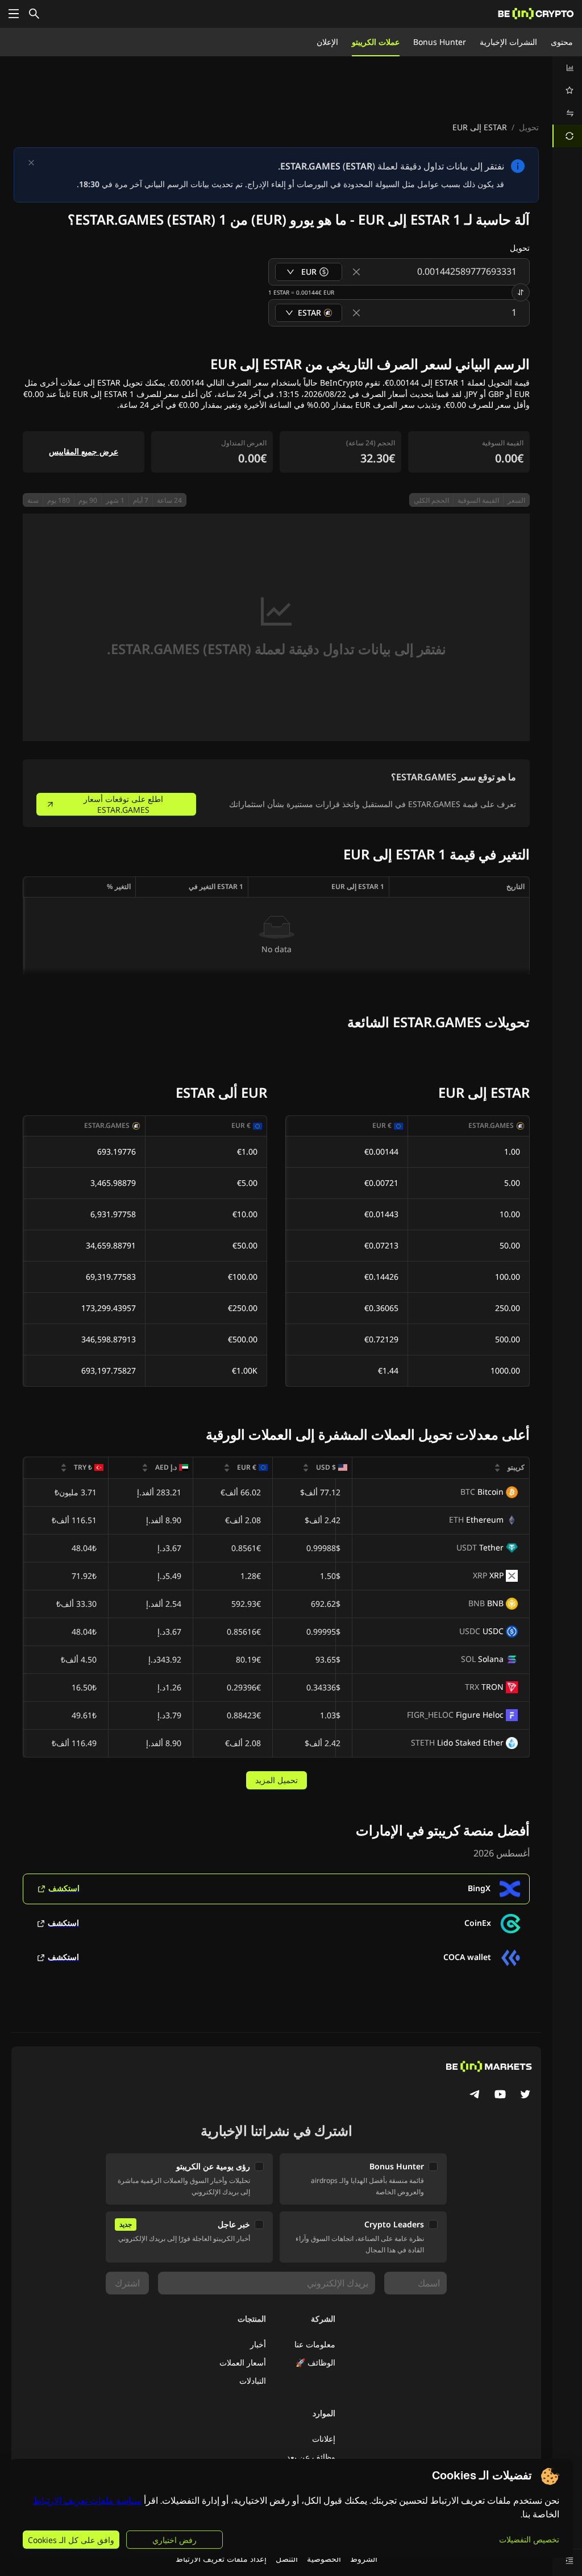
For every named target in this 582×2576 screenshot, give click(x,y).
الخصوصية (324, 2559)
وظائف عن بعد (311, 2457)
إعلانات (324, 2439)
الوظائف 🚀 (315, 2362)
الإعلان (327, 42)
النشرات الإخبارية (508, 42)
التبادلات (253, 2381)
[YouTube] (500, 2095)
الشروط (364, 2559)
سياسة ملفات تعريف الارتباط (87, 2501)
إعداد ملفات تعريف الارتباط (221, 2559)
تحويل (529, 127)
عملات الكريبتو (376, 42)
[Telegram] (475, 2095)
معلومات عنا (315, 2344)
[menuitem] (567, 68)
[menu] (567, 102)
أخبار (258, 2344)
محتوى (562, 42)
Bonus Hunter (440, 42)
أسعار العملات (243, 2362)
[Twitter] (525, 2095)
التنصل (287, 2559)
